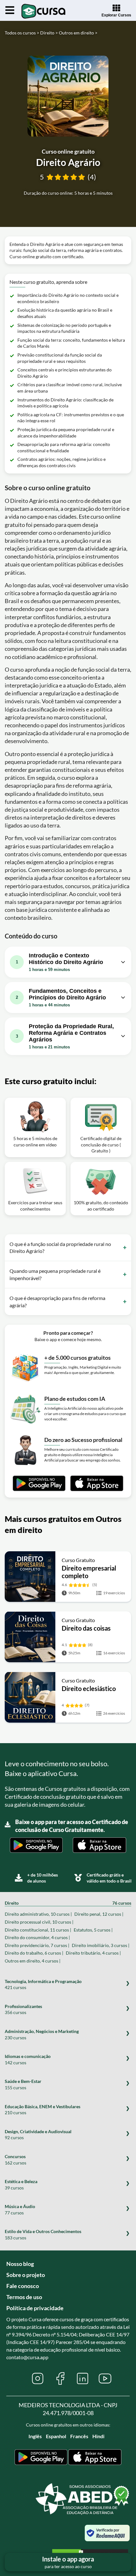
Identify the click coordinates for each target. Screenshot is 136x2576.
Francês (79, 2436)
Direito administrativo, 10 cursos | (38, 1914)
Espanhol (56, 2436)
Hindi (98, 2436)
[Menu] (10, 10)
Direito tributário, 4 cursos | (93, 1953)
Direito (68, 1903)
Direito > (49, 33)
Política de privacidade (35, 2308)
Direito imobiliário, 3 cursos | (101, 1945)
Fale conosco (23, 2286)
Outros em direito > (78, 33)
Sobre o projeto (26, 2275)
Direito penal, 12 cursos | (99, 1914)
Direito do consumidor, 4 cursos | (37, 1937)
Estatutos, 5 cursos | (93, 1930)
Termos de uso (24, 2297)
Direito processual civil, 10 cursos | (39, 1922)
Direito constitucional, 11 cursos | (38, 1930)
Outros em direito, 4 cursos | (33, 1961)
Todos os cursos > (22, 33)
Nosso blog (20, 2264)
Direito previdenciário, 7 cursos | (37, 1945)
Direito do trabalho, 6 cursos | (34, 1953)
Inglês (35, 2436)
